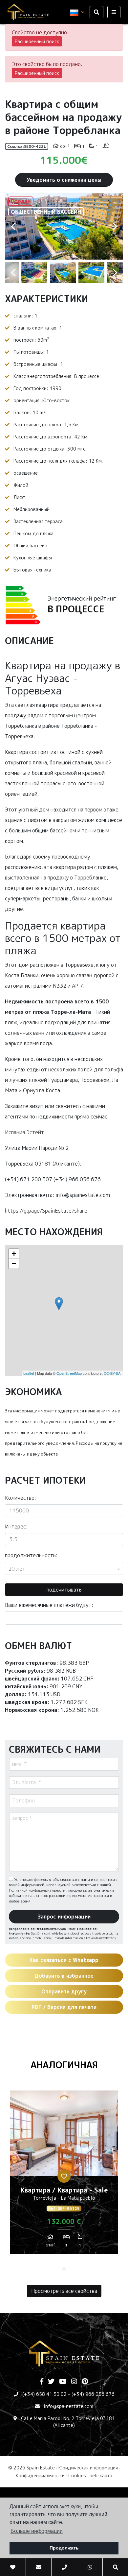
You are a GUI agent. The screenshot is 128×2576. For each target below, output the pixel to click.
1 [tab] (64, 2269)
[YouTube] (63, 2382)
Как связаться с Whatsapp (64, 1960)
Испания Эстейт (24, 1132)
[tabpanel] (64, 2175)
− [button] (14, 1263)
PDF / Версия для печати (64, 2007)
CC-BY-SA (112, 1373)
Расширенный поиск (37, 41)
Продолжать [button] (64, 2548)
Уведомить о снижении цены (64, 180)
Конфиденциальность (40, 2475)
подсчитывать (64, 1590)
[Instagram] (74, 2382)
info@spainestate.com (68, 2406)
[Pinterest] (85, 2382)
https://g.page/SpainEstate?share (46, 1211)
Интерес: (16, 1527)
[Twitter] (51, 2382)
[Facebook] (42, 2382)
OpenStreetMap (69, 1373)
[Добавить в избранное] (64, 2176)
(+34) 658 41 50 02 (44, 2394)
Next (115, 226)
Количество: (21, 1498)
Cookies (77, 2475)
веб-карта (101, 2475)
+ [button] (14, 1254)
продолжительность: (31, 1555)
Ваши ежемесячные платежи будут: (49, 1605)
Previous (13, 226)
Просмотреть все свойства (64, 2291)
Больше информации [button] (37, 2531)
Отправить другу (64, 1991)
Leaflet (29, 1373)
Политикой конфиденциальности (38, 1890)
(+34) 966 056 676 (93, 2394)
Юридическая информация (88, 2468)
